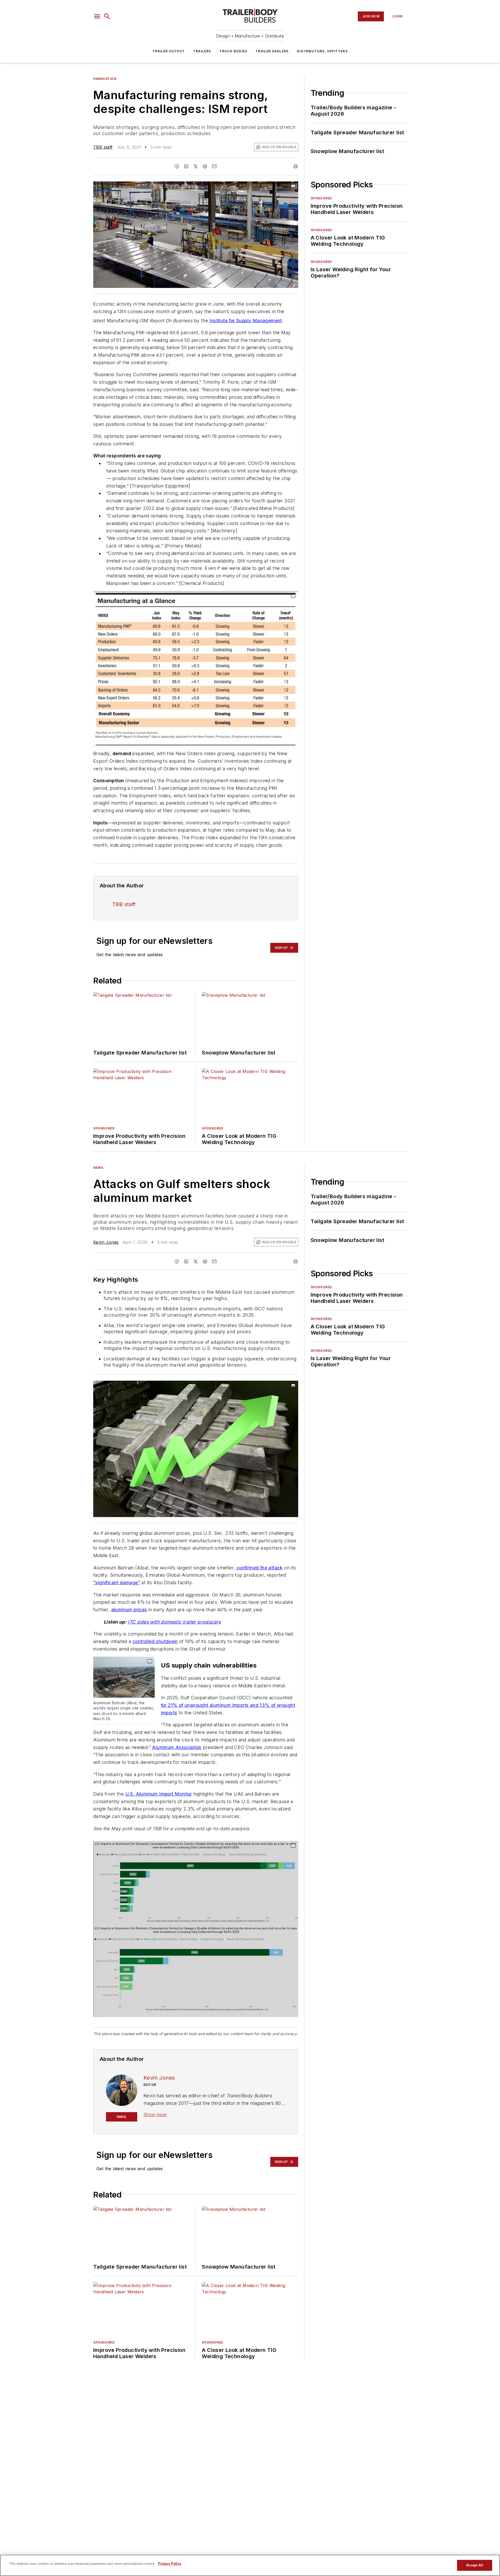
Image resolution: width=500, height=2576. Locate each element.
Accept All (474, 2565)
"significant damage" (117, 1583)
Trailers (202, 51)
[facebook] (177, 166)
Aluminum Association (177, 1747)
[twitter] (196, 166)
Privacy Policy (170, 2564)
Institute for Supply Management (246, 320)
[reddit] (205, 166)
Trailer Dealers (272, 51)
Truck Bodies (233, 51)
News (98, 1168)
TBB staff (103, 147)
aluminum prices (129, 1610)
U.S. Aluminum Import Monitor (159, 1794)
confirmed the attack (260, 1568)
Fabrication (105, 79)
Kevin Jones (106, 1242)
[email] (214, 166)
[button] (97, 16)
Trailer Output (169, 51)
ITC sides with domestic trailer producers (174, 1622)
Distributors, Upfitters (322, 51)
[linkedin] (186, 166)
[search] (107, 16)
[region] (250, 2565)
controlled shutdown (155, 1641)
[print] (296, 166)
